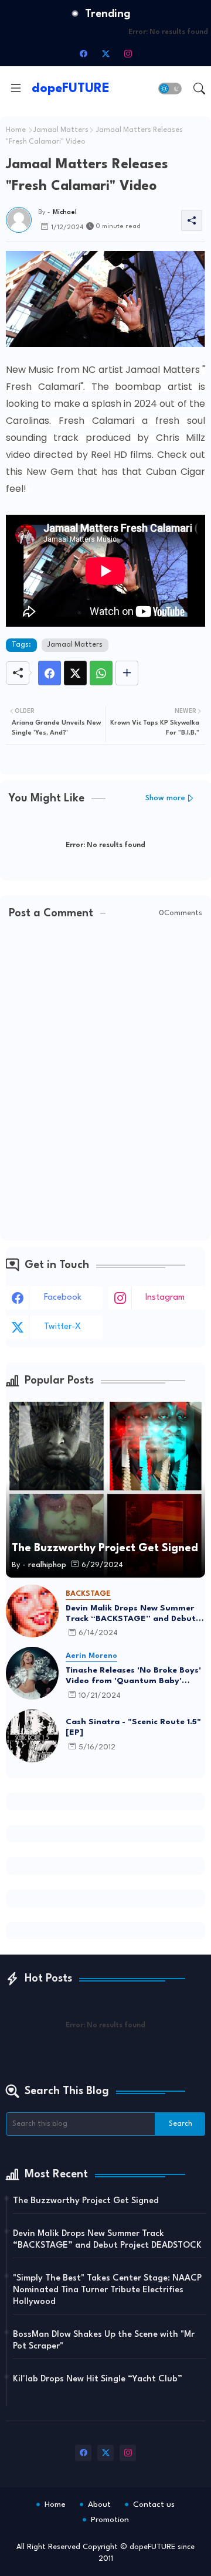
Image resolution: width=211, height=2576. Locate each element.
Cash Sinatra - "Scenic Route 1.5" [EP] (133, 1727)
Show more (165, 798)
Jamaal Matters (61, 130)
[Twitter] (75, 673)
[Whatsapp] (101, 673)
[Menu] (16, 89)
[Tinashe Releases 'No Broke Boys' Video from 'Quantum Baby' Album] (32, 1673)
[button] (170, 89)
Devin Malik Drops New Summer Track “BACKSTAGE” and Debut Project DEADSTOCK (131, 1614)
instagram (165, 1298)
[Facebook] (50, 673)
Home (16, 130)
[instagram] (128, 53)
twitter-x (62, 1327)
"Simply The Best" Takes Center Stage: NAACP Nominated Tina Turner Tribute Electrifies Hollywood (107, 2290)
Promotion (110, 2520)
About (99, 2504)
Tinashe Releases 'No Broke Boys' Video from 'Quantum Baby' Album (133, 1676)
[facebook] (83, 53)
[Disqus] (105, 1081)
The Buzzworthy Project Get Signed (86, 2201)
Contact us (154, 2504)
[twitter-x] (105, 53)
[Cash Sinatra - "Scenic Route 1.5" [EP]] (32, 1736)
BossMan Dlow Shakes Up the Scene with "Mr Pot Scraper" (104, 2341)
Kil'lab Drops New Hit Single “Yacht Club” (98, 2379)
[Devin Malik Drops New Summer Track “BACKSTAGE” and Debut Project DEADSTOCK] (32, 1611)
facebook (63, 1298)
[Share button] (127, 673)
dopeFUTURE (71, 89)
